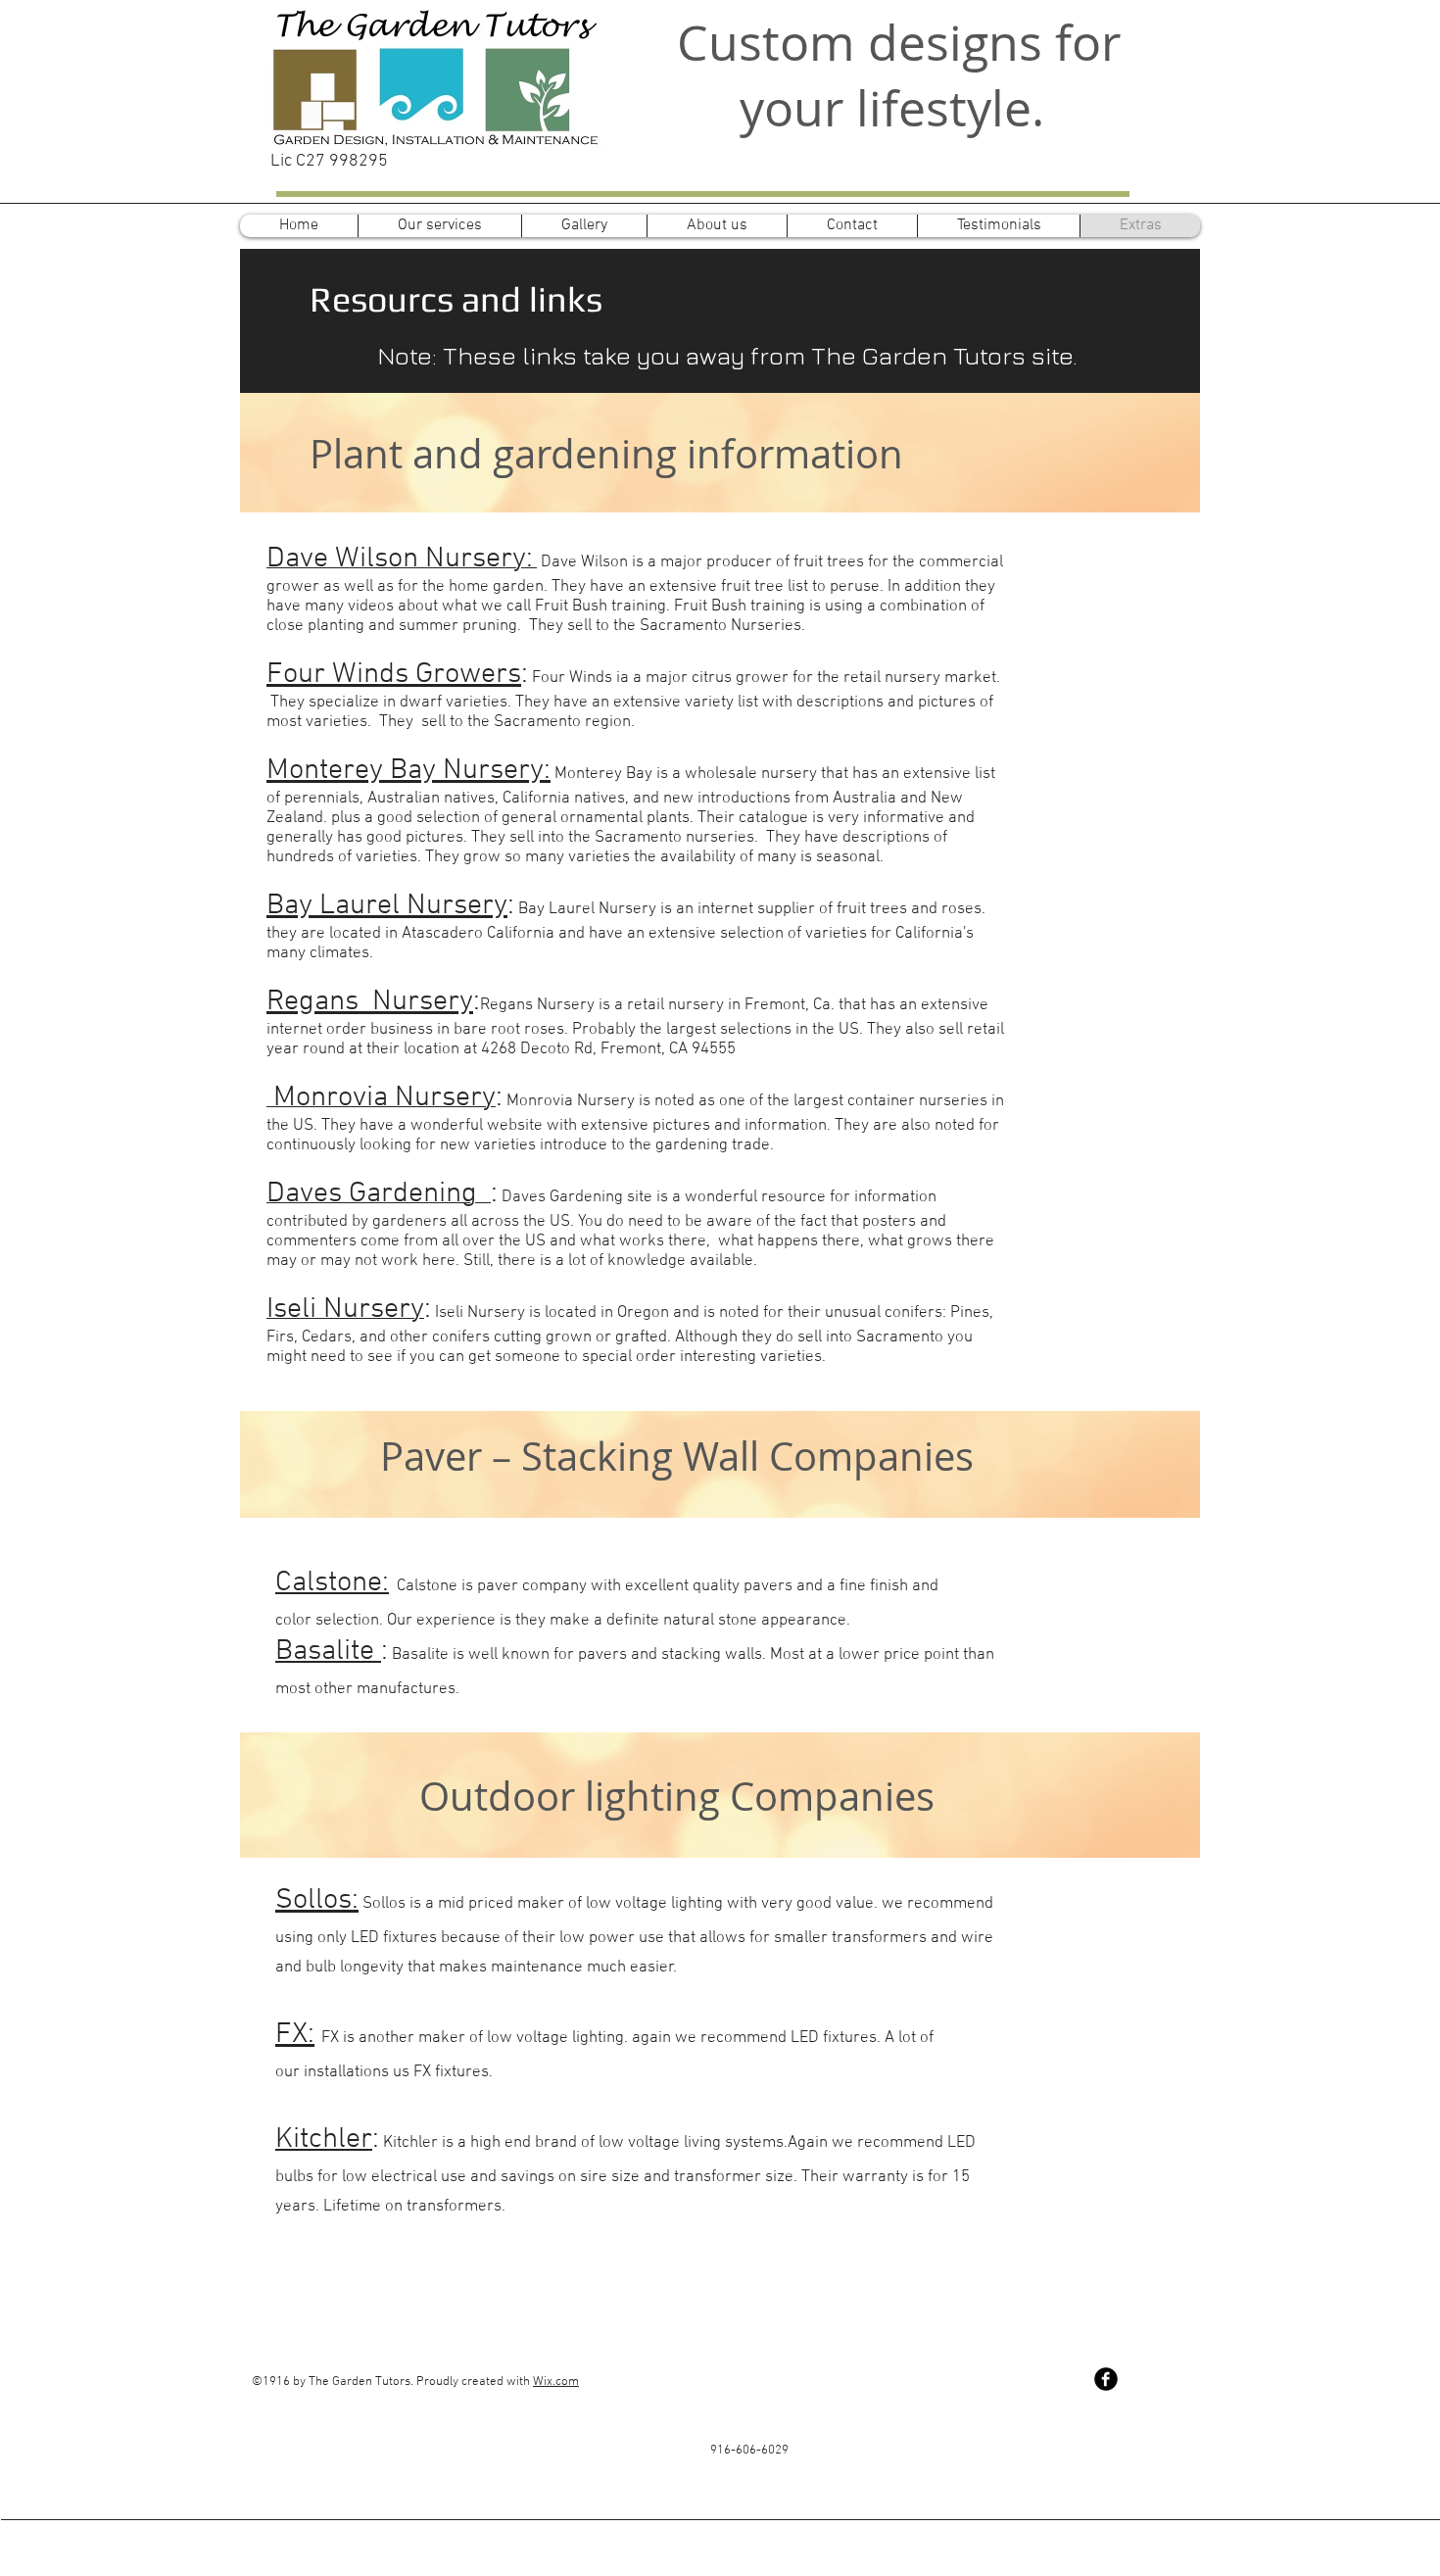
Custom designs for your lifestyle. (899, 75)
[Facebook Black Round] (1106, 2379)
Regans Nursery (370, 1002)
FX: (295, 2035)
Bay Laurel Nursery (387, 906)
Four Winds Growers (394, 675)
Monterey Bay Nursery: (408, 771)
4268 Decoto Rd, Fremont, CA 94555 (608, 1049)
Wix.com (556, 2382)
